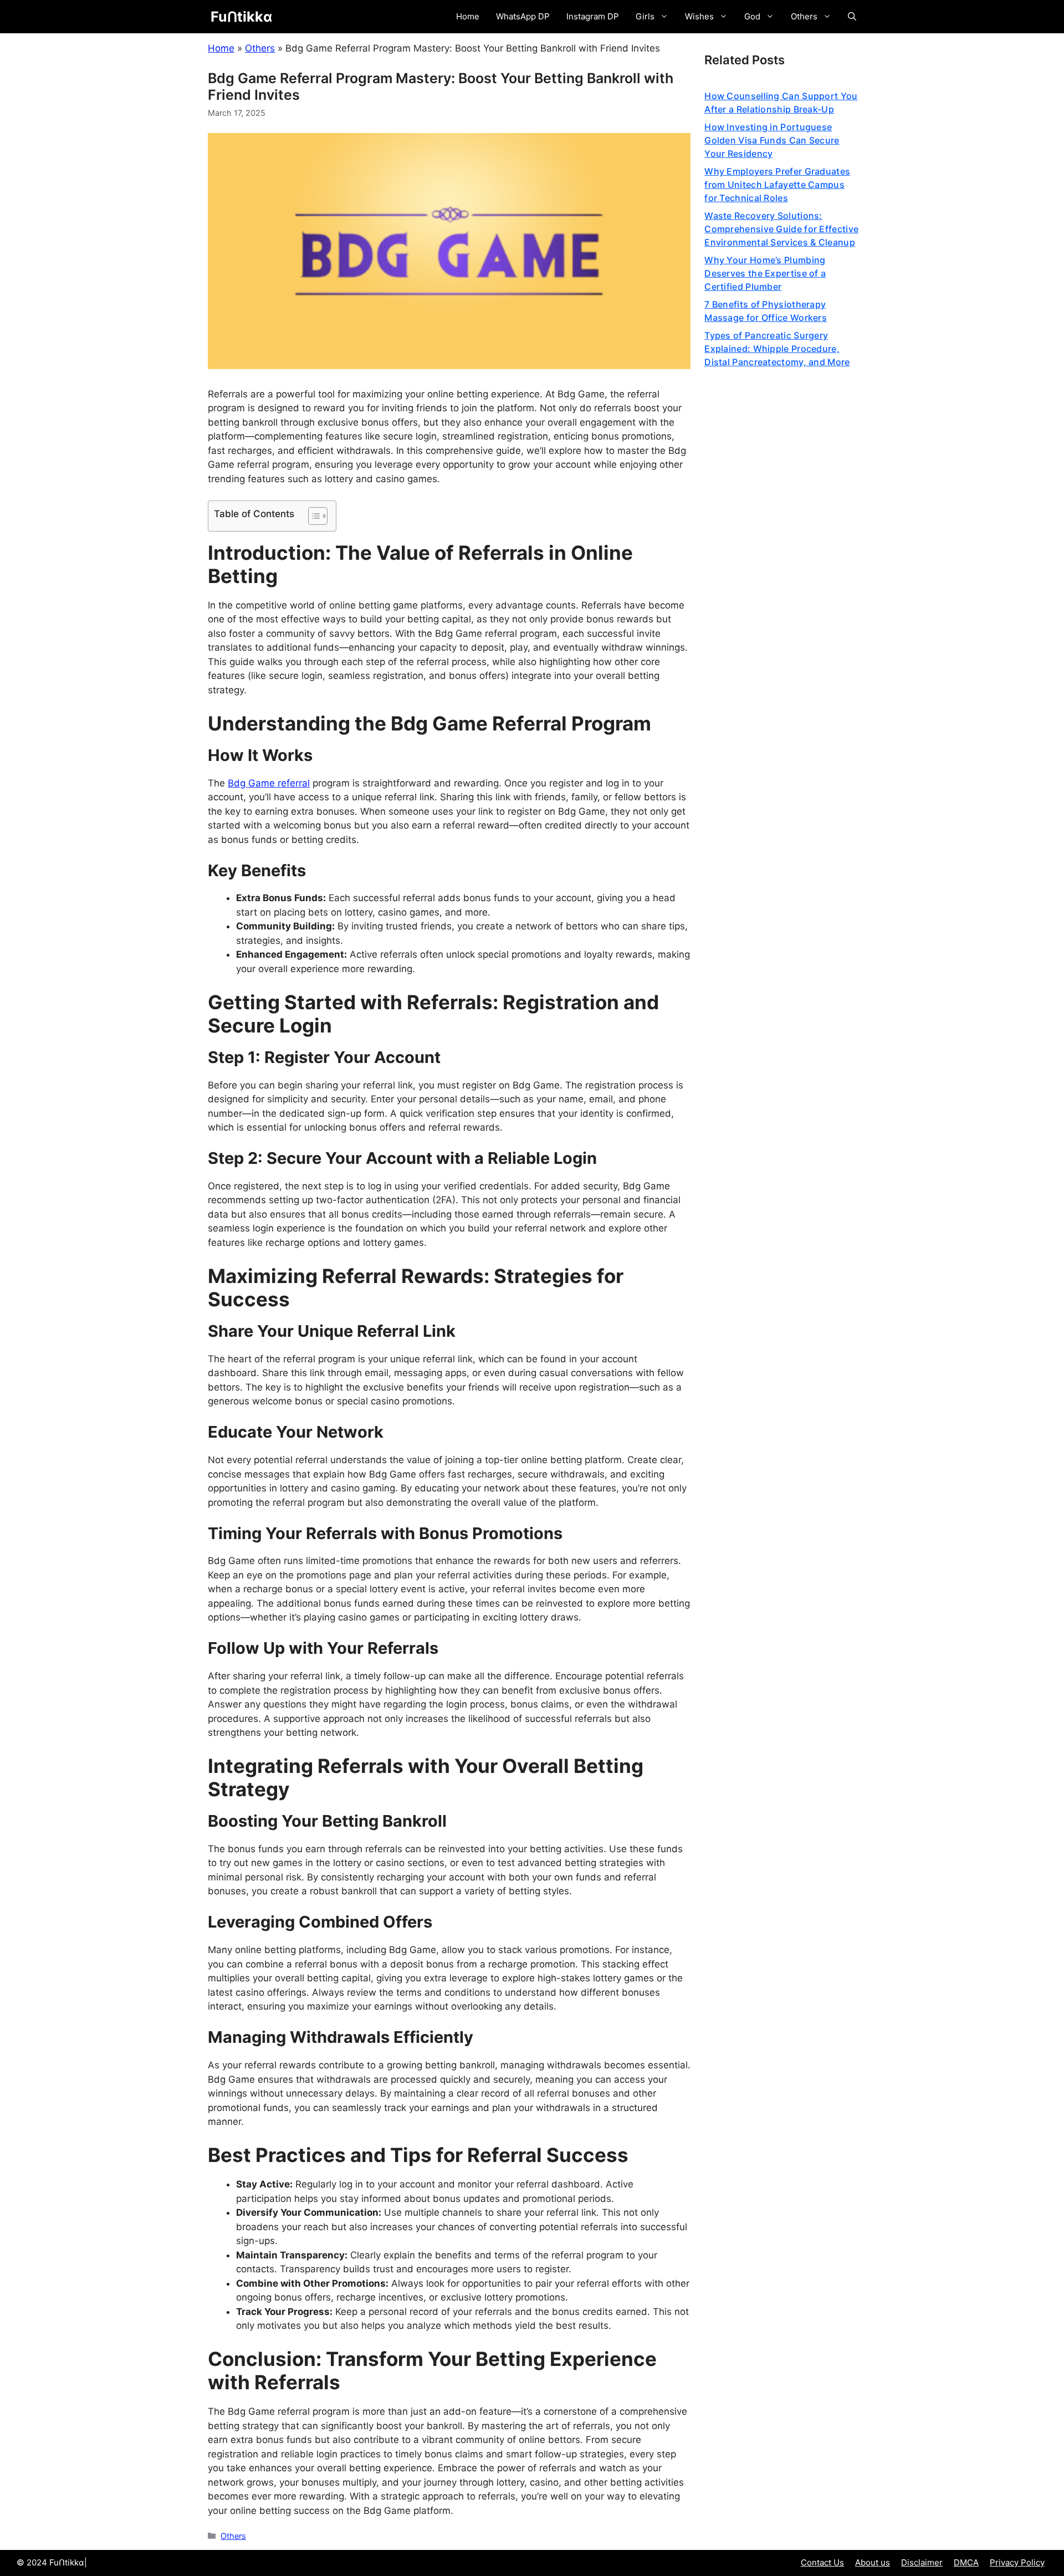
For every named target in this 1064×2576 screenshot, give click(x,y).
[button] (852, 17)
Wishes (699, 16)
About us (873, 2562)
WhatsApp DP (523, 16)
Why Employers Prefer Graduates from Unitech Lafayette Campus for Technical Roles (777, 185)
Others (804, 16)
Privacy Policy (1017, 2562)
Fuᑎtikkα (241, 17)
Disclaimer (922, 2562)
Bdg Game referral (269, 783)
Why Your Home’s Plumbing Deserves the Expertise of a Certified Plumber (765, 273)
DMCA (966, 2562)
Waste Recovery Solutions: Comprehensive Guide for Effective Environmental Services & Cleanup (781, 229)
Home (468, 16)
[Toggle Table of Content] (312, 516)
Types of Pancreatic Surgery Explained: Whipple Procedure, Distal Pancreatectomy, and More (777, 349)
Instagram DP (593, 16)
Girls (645, 16)
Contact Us (822, 2562)
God (752, 16)
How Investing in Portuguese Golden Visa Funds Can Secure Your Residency (772, 140)
